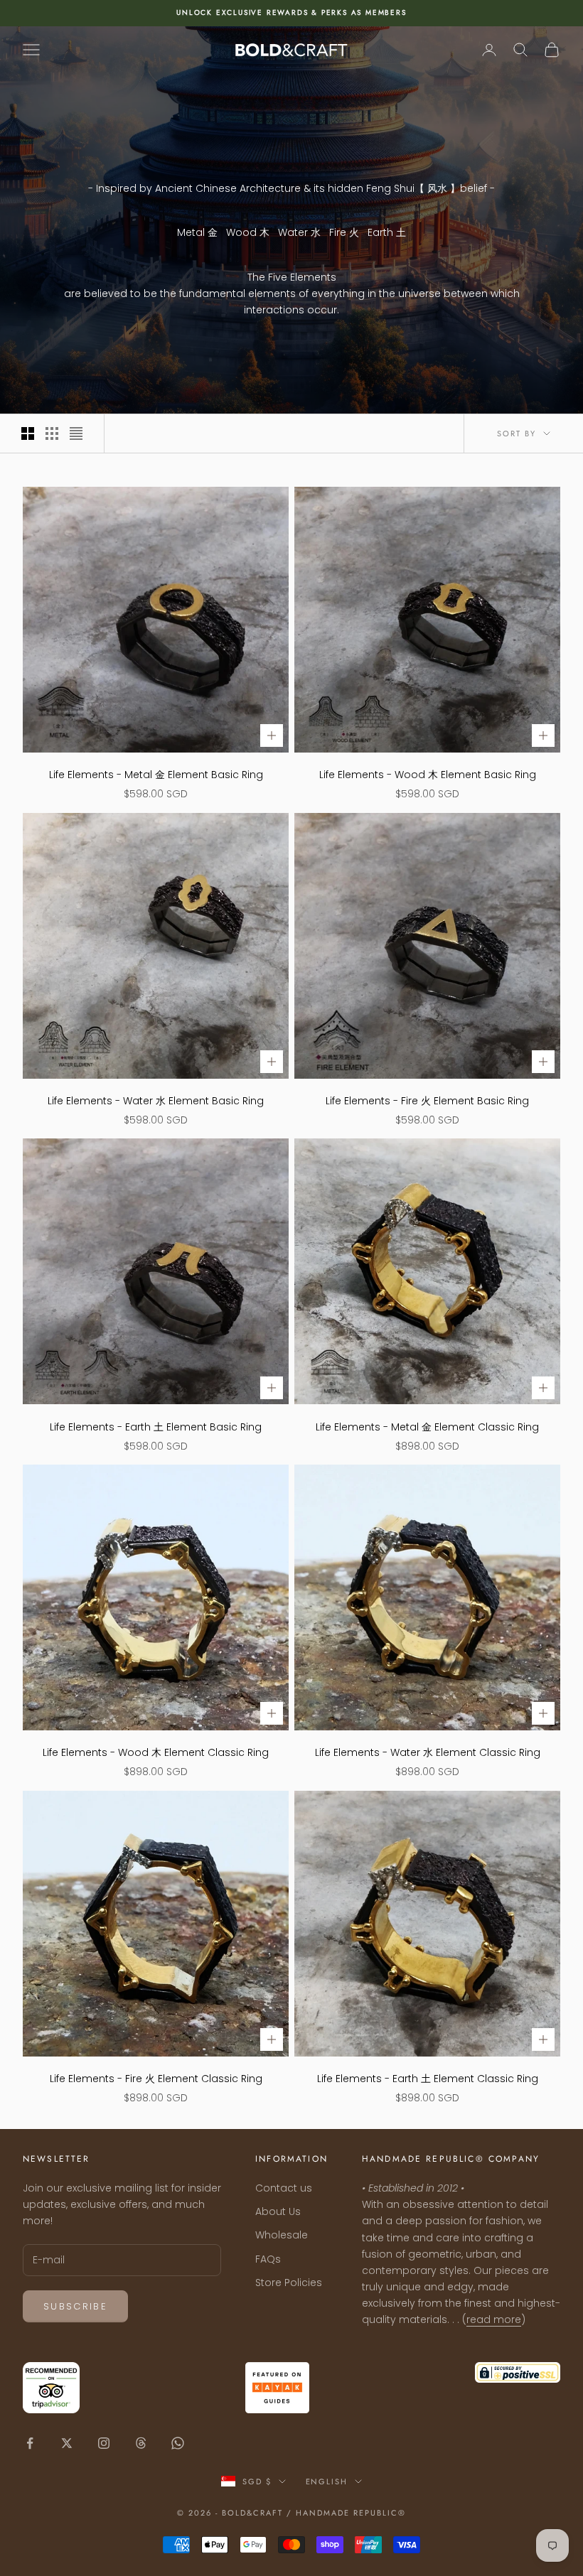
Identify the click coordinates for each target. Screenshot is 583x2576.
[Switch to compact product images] (76, 433)
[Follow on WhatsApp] (178, 2443)
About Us (278, 2211)
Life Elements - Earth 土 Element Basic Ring (156, 1427)
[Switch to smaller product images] (52, 433)
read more (494, 2319)
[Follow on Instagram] (104, 2443)
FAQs (268, 2259)
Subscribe (75, 2306)
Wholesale (282, 2235)
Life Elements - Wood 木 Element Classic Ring (156, 1752)
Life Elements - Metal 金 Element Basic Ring (156, 775)
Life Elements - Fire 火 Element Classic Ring (156, 2079)
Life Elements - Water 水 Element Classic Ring (428, 1752)
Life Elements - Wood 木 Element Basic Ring (428, 775)
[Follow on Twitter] (67, 2443)
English (327, 2481)
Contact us (284, 2188)
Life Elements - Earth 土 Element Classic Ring (428, 2079)
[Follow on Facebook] (30, 2443)
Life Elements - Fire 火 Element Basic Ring (427, 1101)
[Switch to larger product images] (28, 433)
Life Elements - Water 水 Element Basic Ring (156, 1101)
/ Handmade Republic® (346, 2513)
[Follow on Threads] (141, 2443)
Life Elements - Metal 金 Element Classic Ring (427, 1427)
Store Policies (289, 2283)
